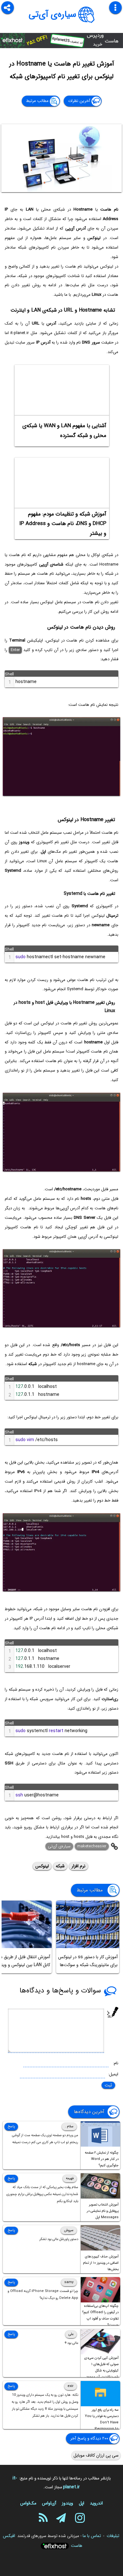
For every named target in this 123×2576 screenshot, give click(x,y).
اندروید (96, 2503)
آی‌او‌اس (49, 2503)
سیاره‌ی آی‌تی (53, 15)
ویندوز (67, 2503)
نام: (116, 2063)
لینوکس (42, 1866)
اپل (82, 2503)
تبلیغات (113, 2536)
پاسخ (11, 2127)
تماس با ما (92, 2536)
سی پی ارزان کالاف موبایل (96, 2455)
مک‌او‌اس (28, 2503)
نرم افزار (79, 1866)
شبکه (60, 1866)
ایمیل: (113, 2074)
